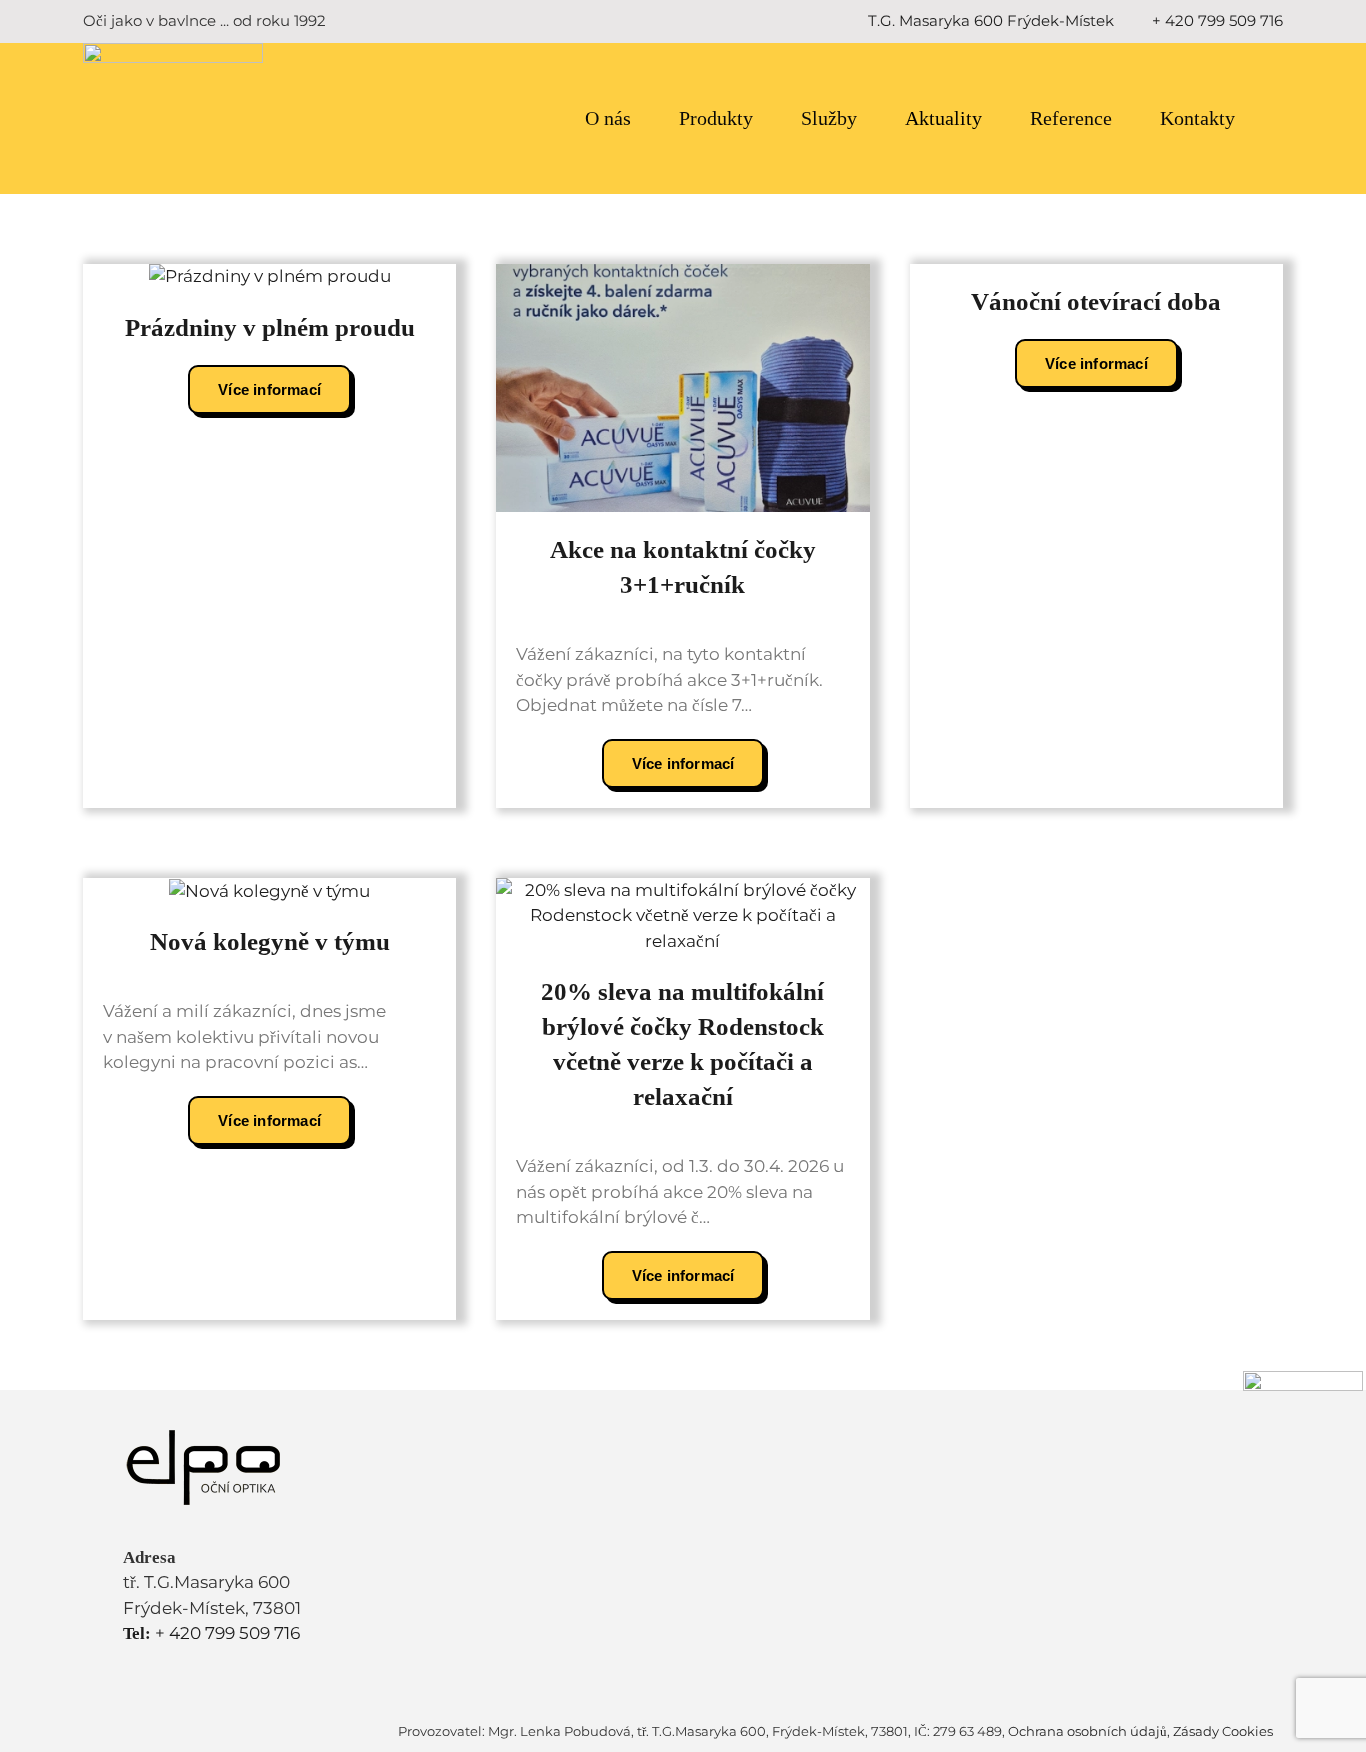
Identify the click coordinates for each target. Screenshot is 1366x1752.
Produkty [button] (716, 118)
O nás (608, 118)
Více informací (269, 389)
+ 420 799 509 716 (1217, 20)
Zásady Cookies (1223, 1731)
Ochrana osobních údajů (1087, 1731)
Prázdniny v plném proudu (270, 327)
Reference (1071, 118)
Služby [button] (829, 118)
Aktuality (943, 118)
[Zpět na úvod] (173, 118)
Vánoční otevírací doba (1096, 301)
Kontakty (1197, 118)
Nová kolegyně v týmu (270, 941)
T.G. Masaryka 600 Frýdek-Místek (991, 20)
